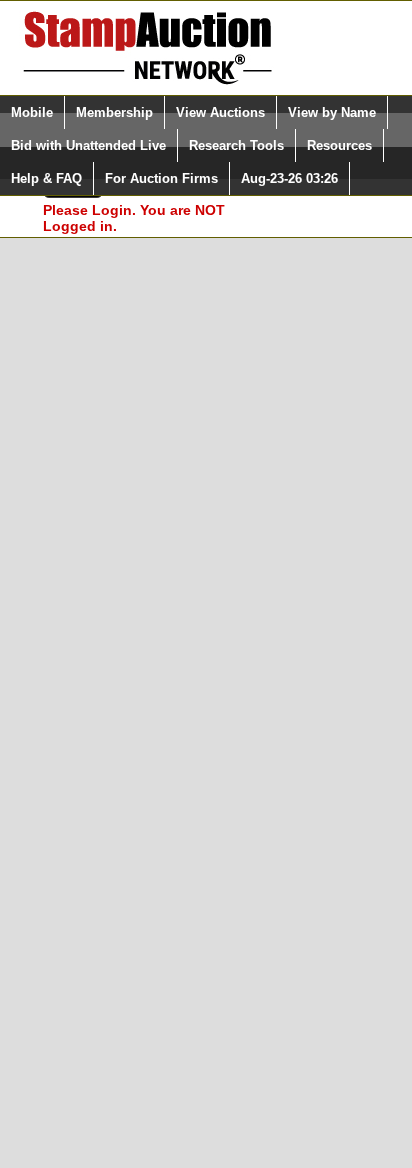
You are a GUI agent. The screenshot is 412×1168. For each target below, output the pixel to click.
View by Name (332, 112)
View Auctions (220, 112)
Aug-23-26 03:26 (289, 178)
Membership (114, 112)
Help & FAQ (46, 178)
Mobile (32, 112)
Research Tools (236, 145)
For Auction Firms (161, 178)
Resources (339, 145)
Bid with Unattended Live (88, 145)
